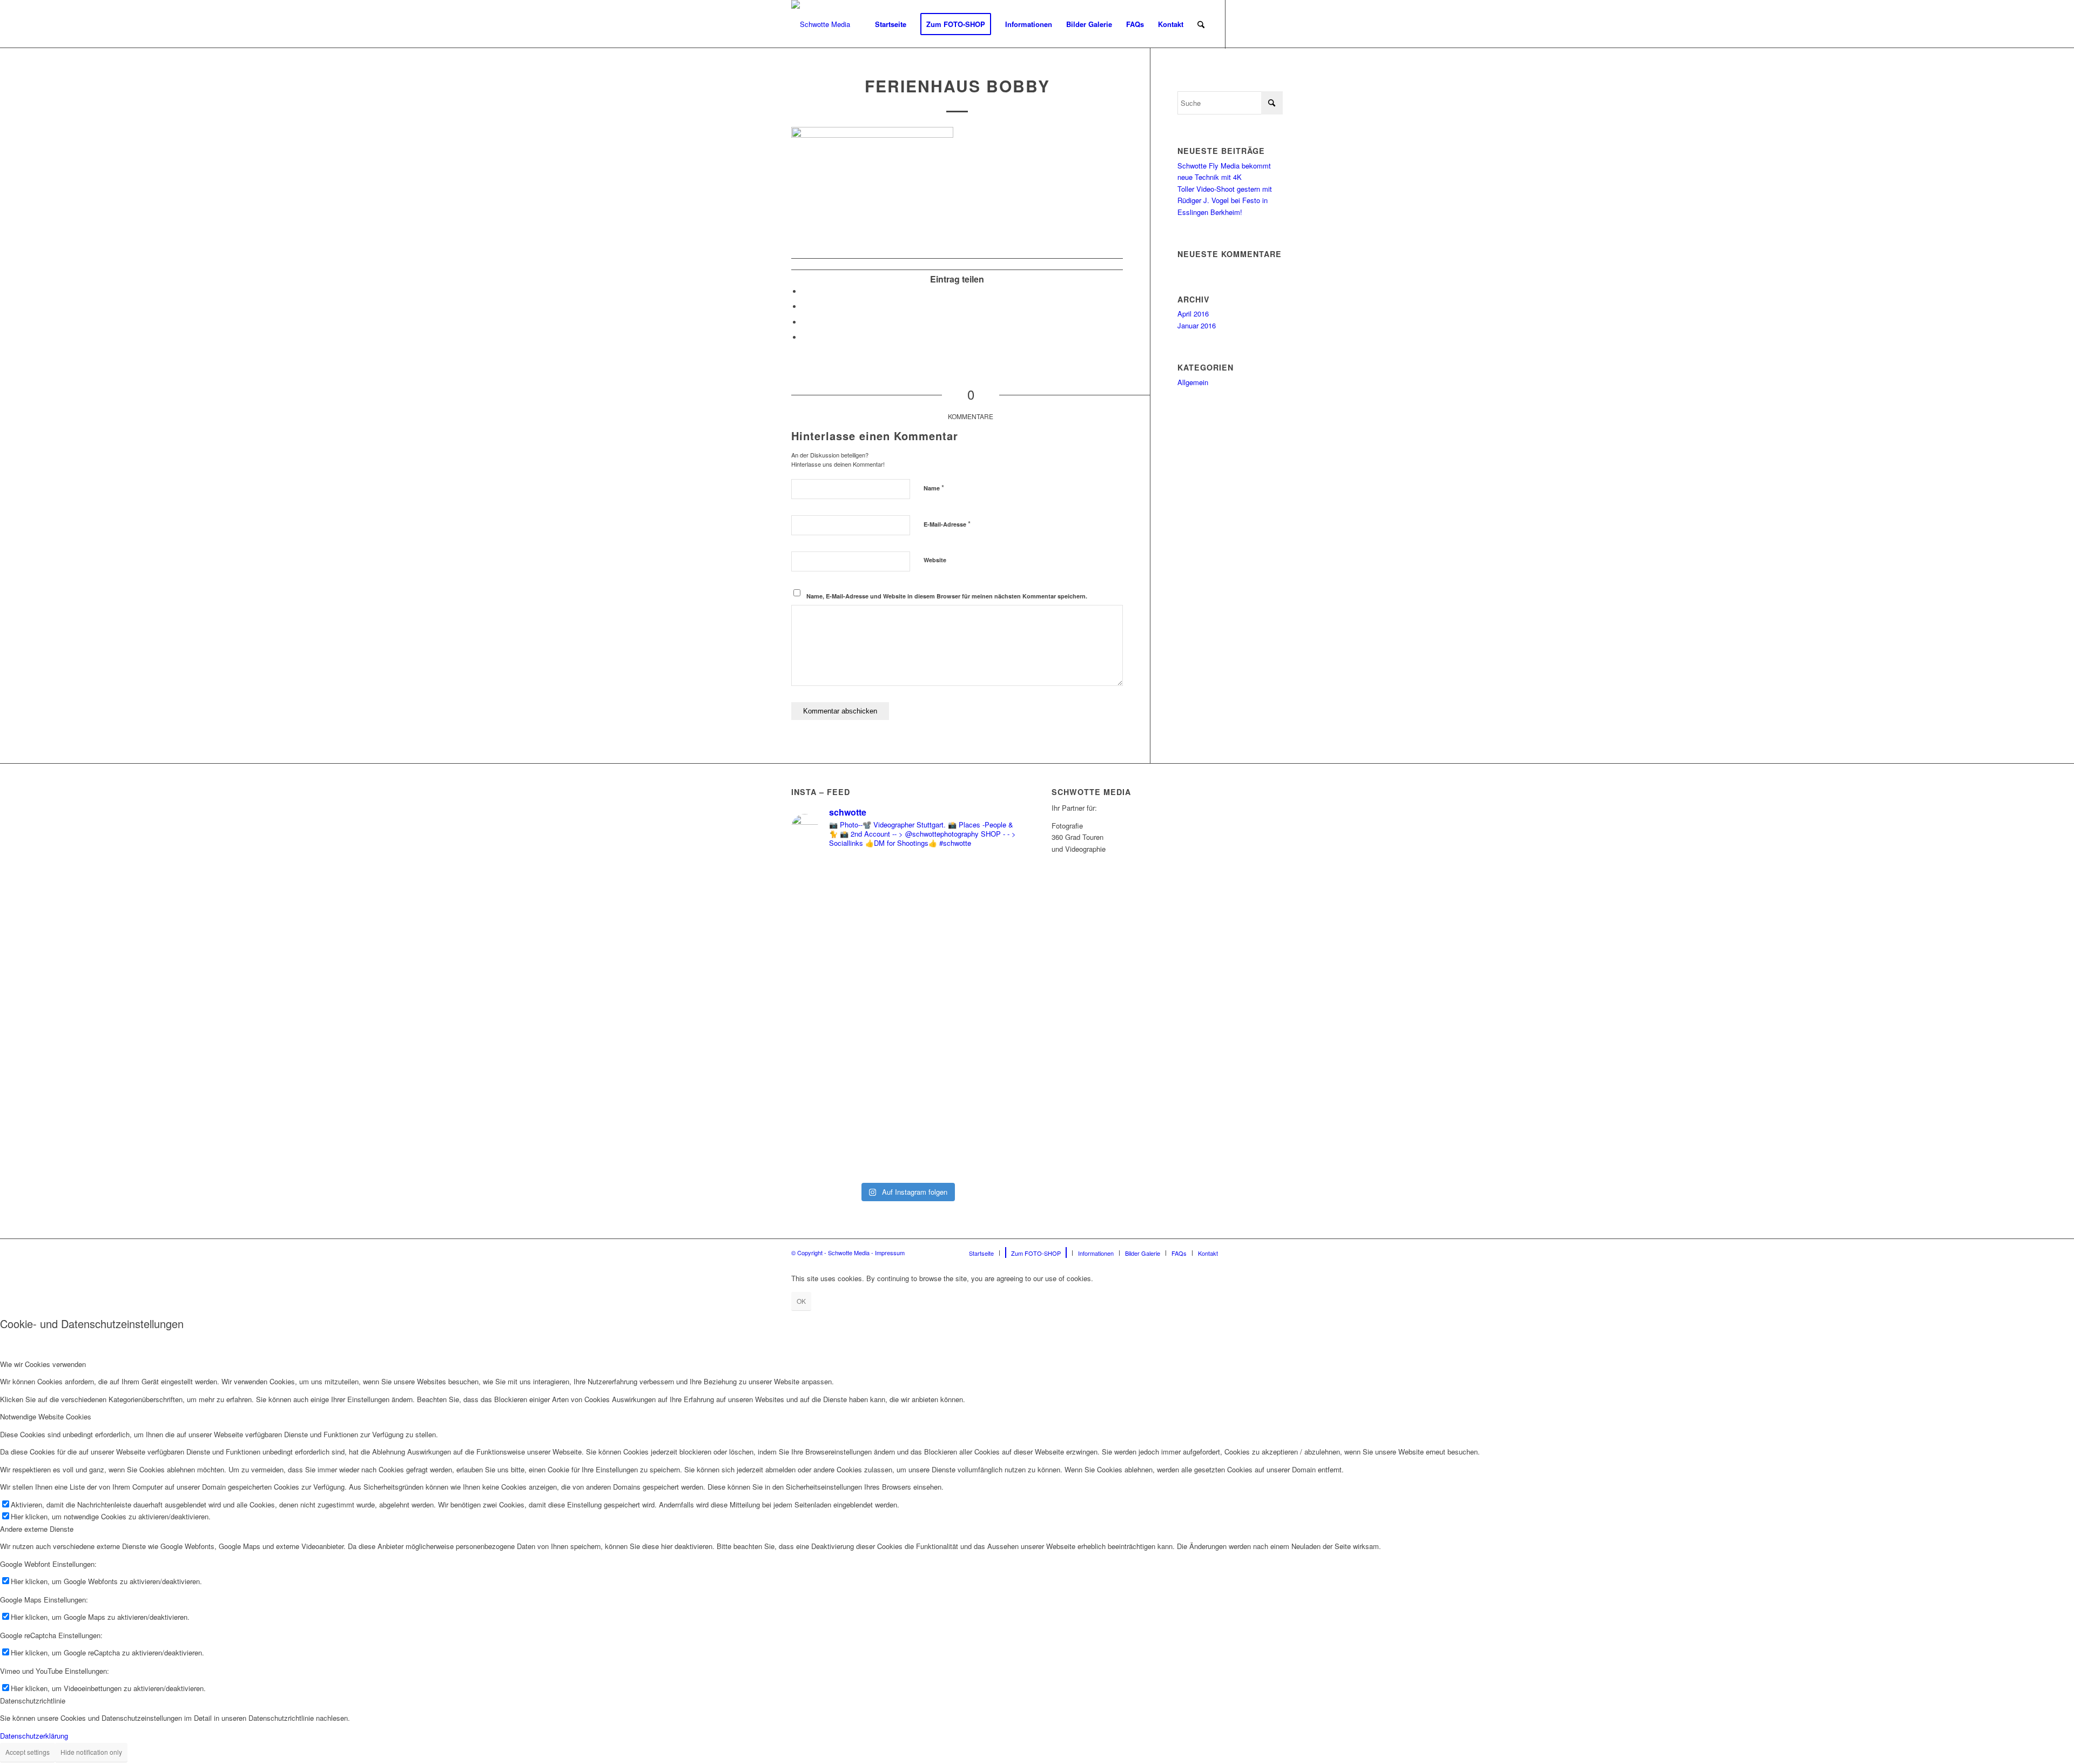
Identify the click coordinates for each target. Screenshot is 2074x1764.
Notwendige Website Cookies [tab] (46, 1416)
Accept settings (28, 1752)
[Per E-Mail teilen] (805, 337)
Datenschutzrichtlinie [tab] (33, 1701)
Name (934, 487)
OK (801, 1301)
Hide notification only (91, 1752)
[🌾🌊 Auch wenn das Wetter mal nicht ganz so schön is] (966, 1017)
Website (935, 560)
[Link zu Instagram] (1258, 24)
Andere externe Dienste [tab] (37, 1529)
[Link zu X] (1275, 24)
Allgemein (1193, 382)
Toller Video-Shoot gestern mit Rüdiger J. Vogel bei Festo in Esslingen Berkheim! (1225, 200)
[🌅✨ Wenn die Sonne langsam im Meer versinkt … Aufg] (848, 1012)
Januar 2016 (1197, 325)
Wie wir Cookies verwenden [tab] (43, 1364)
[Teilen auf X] (805, 307)
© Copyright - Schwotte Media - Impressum (848, 1253)
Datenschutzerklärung (34, 1736)
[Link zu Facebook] (1242, 24)
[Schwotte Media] (821, 24)
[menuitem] (891, 24)
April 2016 (1193, 314)
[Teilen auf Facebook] (805, 291)
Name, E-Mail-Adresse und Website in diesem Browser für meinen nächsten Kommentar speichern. (947, 596)
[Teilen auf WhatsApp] (805, 322)
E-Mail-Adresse (947, 524)
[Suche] (1201, 24)
